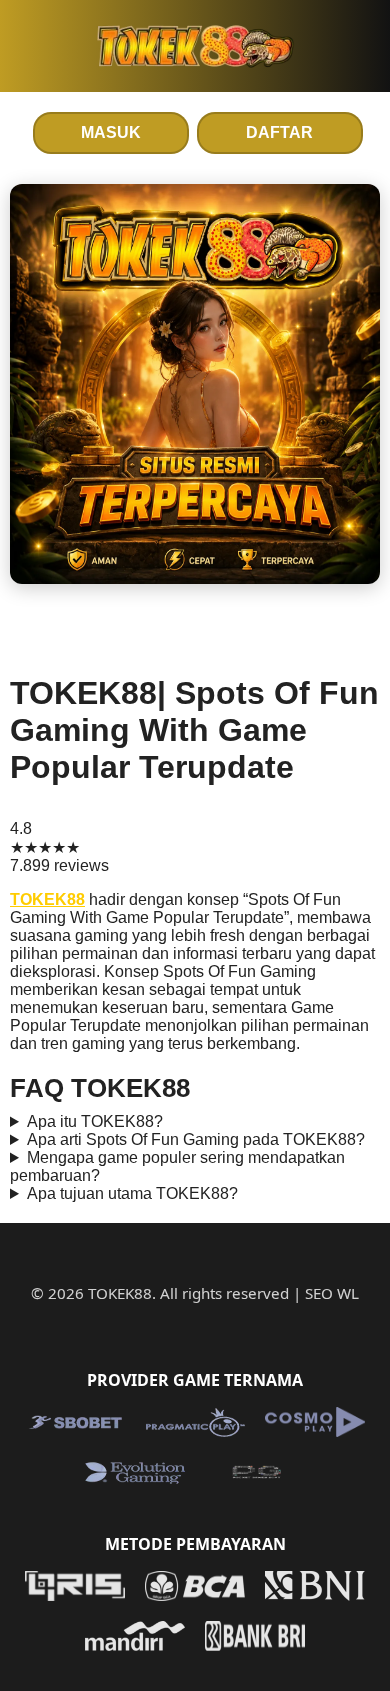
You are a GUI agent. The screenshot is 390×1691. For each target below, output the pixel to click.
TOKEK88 (47, 899)
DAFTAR (279, 132)
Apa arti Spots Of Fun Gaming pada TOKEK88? (196, 1139)
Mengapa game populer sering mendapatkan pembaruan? (177, 1166)
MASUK (111, 132)
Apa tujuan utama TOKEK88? (132, 1193)
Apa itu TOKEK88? (95, 1121)
